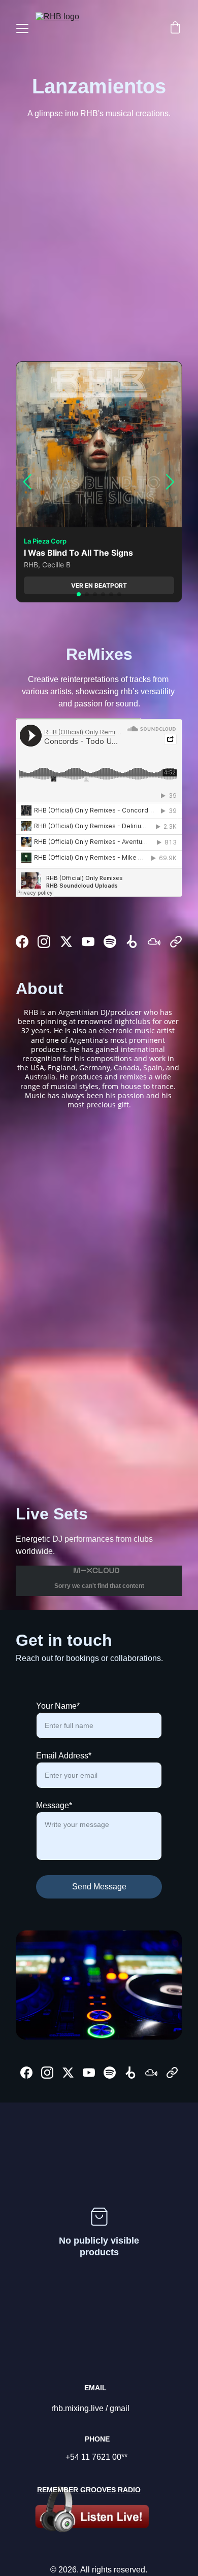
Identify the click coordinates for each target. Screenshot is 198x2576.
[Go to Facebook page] (22, 942)
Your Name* (58, 1706)
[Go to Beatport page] (132, 942)
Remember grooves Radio (89, 2490)
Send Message (99, 1887)
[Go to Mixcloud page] (154, 942)
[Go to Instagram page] (44, 942)
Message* (54, 1805)
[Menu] (22, 28)
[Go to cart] (175, 28)
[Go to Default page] (176, 942)
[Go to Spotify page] (110, 942)
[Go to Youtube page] (88, 942)
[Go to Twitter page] (66, 942)
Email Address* (64, 1756)
